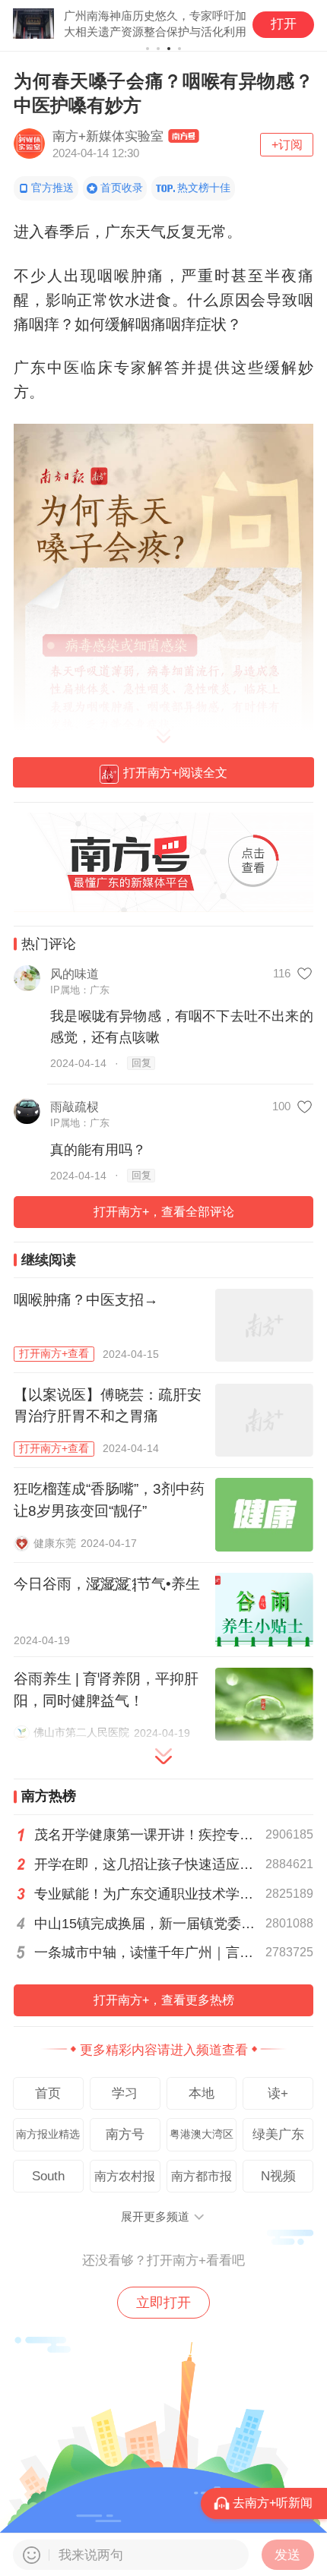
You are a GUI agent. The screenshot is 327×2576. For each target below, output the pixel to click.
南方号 (125, 2134)
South (48, 2176)
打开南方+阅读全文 (175, 772)
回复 (141, 1063)
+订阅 (287, 144)
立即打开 (163, 2303)
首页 (48, 2093)
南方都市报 (202, 2176)
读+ (278, 2093)
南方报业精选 (48, 2134)
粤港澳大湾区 (202, 2134)
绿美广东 (278, 2134)
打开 (284, 24)
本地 (202, 2093)
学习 (125, 2093)
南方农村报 (125, 2176)
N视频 (278, 2176)
